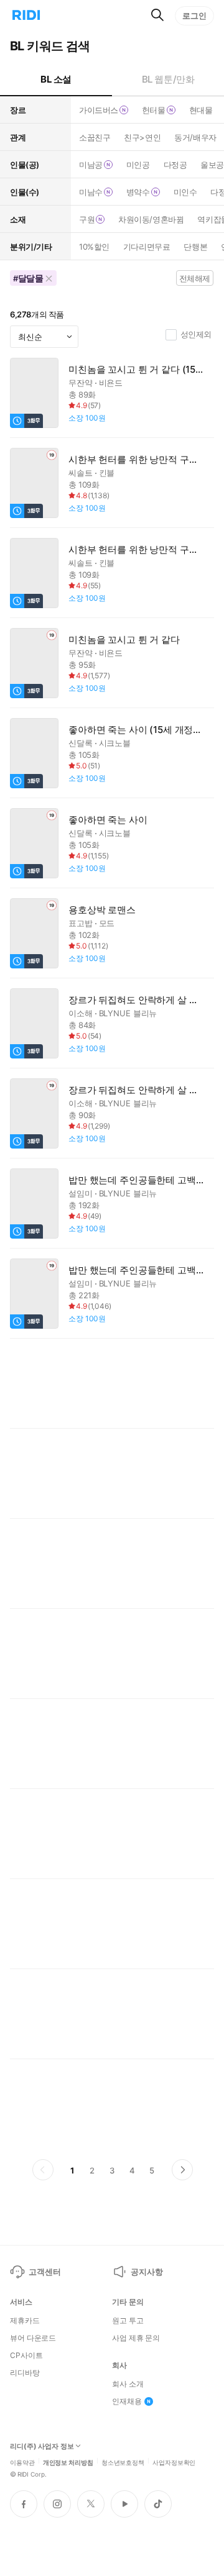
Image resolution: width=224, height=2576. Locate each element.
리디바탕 (25, 2373)
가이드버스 (99, 110)
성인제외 (196, 334)
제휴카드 (25, 2321)
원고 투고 (128, 2321)
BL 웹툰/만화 (168, 79)
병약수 (138, 192)
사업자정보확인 (174, 2462)
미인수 (185, 192)
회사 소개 (128, 2384)
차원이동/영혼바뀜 (151, 219)
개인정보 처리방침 (68, 2462)
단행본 (195, 247)
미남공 (91, 165)
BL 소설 (56, 79)
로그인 (194, 16)
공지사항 (147, 2272)
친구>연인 (142, 137)
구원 (87, 219)
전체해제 (195, 278)
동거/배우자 (195, 137)
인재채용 (127, 2401)
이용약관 (22, 2462)
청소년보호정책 (123, 2462)
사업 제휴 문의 (136, 2338)
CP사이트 (26, 2355)
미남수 (91, 192)
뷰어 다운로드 (33, 2338)
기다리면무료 (147, 247)
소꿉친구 (95, 137)
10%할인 (94, 247)
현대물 (201, 110)
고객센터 (44, 2272)
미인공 (138, 165)
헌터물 (154, 110)
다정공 (175, 165)
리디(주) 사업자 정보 (42, 2446)
